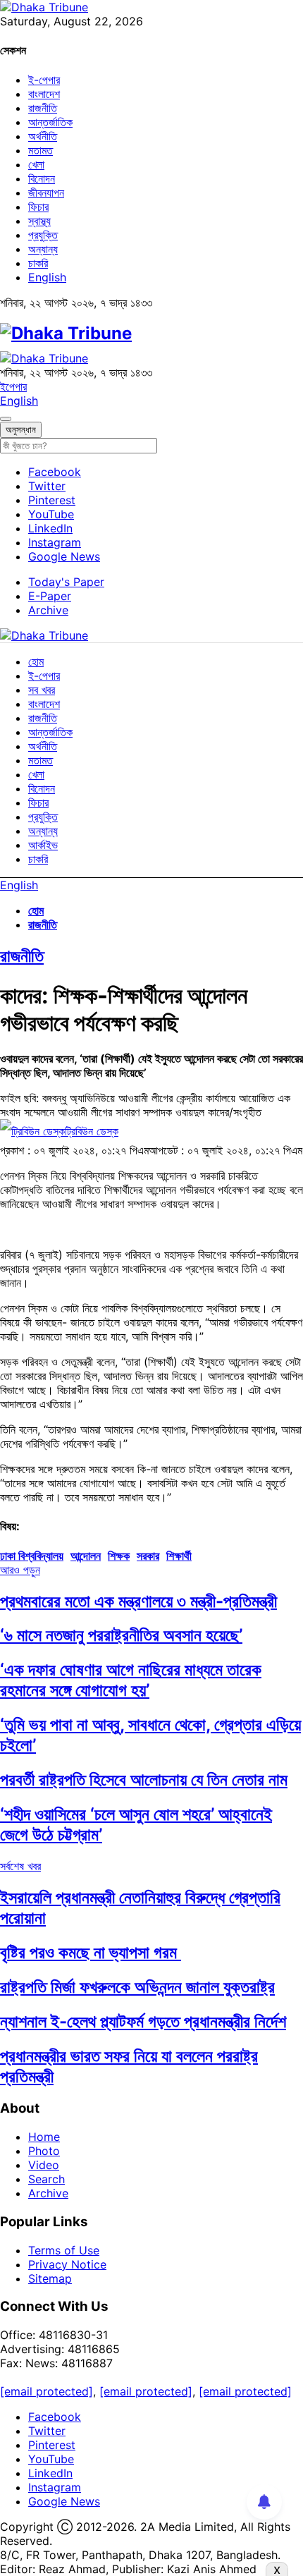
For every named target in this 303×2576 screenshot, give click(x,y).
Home (44, 2137)
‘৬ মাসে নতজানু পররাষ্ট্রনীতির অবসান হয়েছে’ (121, 1635)
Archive (48, 610)
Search (47, 2179)
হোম (36, 661)
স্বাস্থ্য (39, 221)
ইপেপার (13, 386)
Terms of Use (64, 2250)
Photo (44, 2151)
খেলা (36, 164)
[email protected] (47, 2391)
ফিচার (38, 207)
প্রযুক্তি (43, 235)
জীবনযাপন (46, 193)
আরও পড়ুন (20, 1570)
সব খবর (42, 690)
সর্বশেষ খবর (20, 1866)
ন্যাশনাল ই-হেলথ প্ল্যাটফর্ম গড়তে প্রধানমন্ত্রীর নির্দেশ (143, 2021)
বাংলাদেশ (44, 94)
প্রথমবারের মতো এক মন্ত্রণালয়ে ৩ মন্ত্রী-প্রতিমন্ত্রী (138, 1601)
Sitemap (50, 2278)
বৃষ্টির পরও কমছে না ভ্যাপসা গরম (91, 1952)
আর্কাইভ (43, 845)
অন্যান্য (43, 249)
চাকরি (38, 263)
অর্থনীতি (43, 136)
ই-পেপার (44, 80)
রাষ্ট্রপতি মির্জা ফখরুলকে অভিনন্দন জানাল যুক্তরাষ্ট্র (137, 1987)
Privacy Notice (67, 2264)
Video (44, 2165)
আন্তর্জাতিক (50, 122)
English (47, 277)
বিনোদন (42, 178)
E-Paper (50, 596)
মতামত (41, 150)
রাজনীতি (43, 108)
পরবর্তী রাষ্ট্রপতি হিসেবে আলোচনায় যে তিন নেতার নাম (144, 1780)
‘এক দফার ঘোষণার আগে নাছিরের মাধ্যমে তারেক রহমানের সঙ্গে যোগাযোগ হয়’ (131, 1680)
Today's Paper (66, 582)
